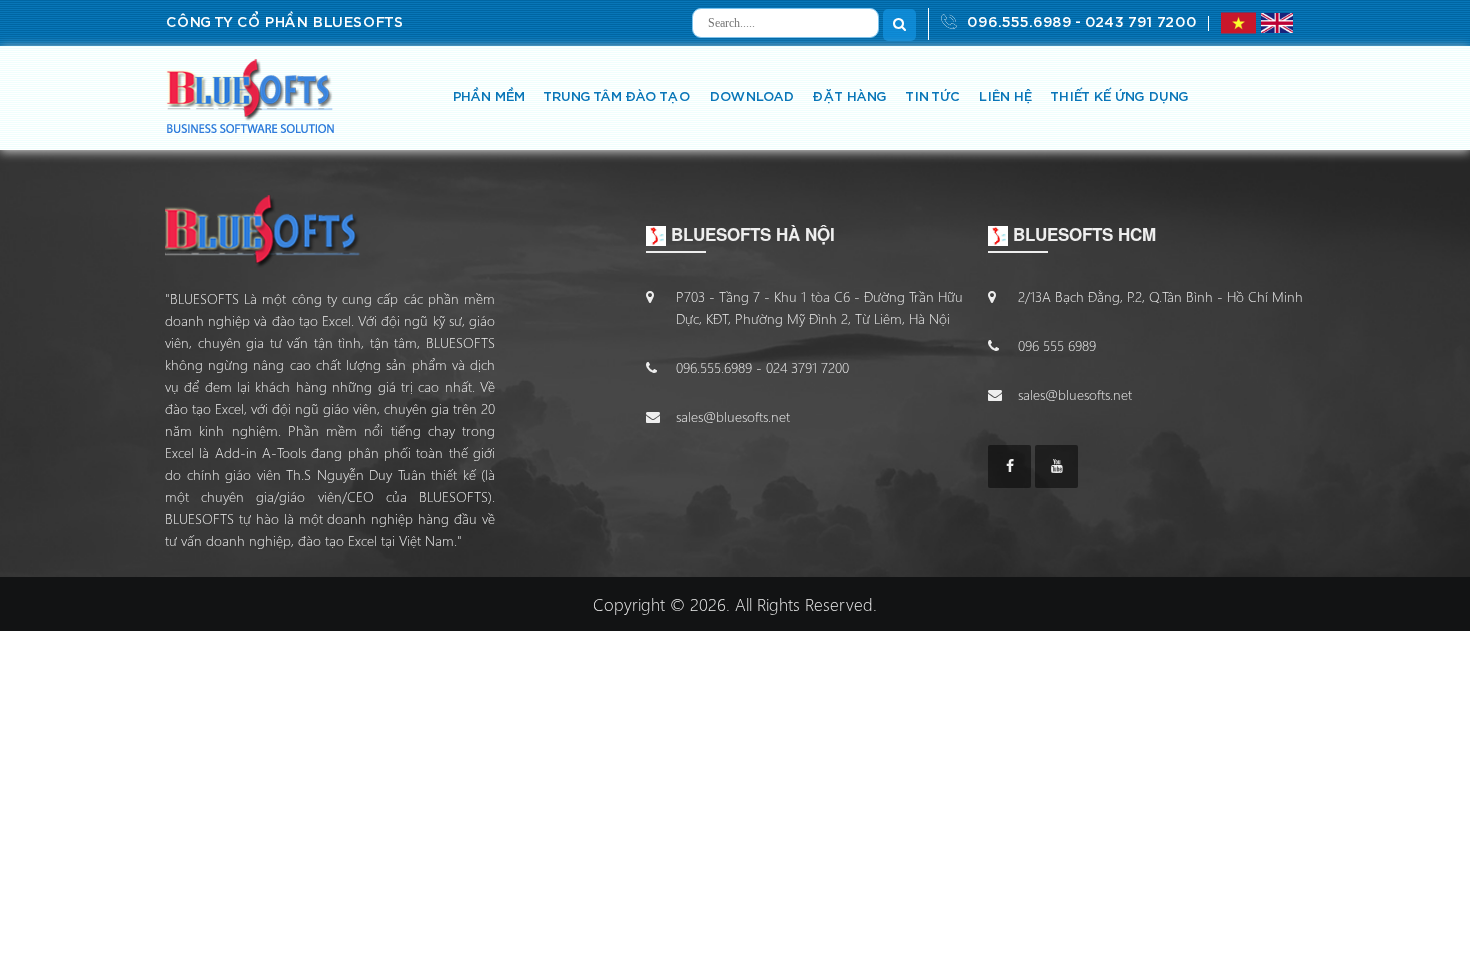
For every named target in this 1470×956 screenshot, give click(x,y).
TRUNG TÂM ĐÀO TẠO (616, 97)
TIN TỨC (932, 97)
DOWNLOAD (751, 97)
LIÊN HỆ (1004, 97)
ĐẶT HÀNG (849, 97)
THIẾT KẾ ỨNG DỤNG (1119, 97)
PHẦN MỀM (488, 97)
